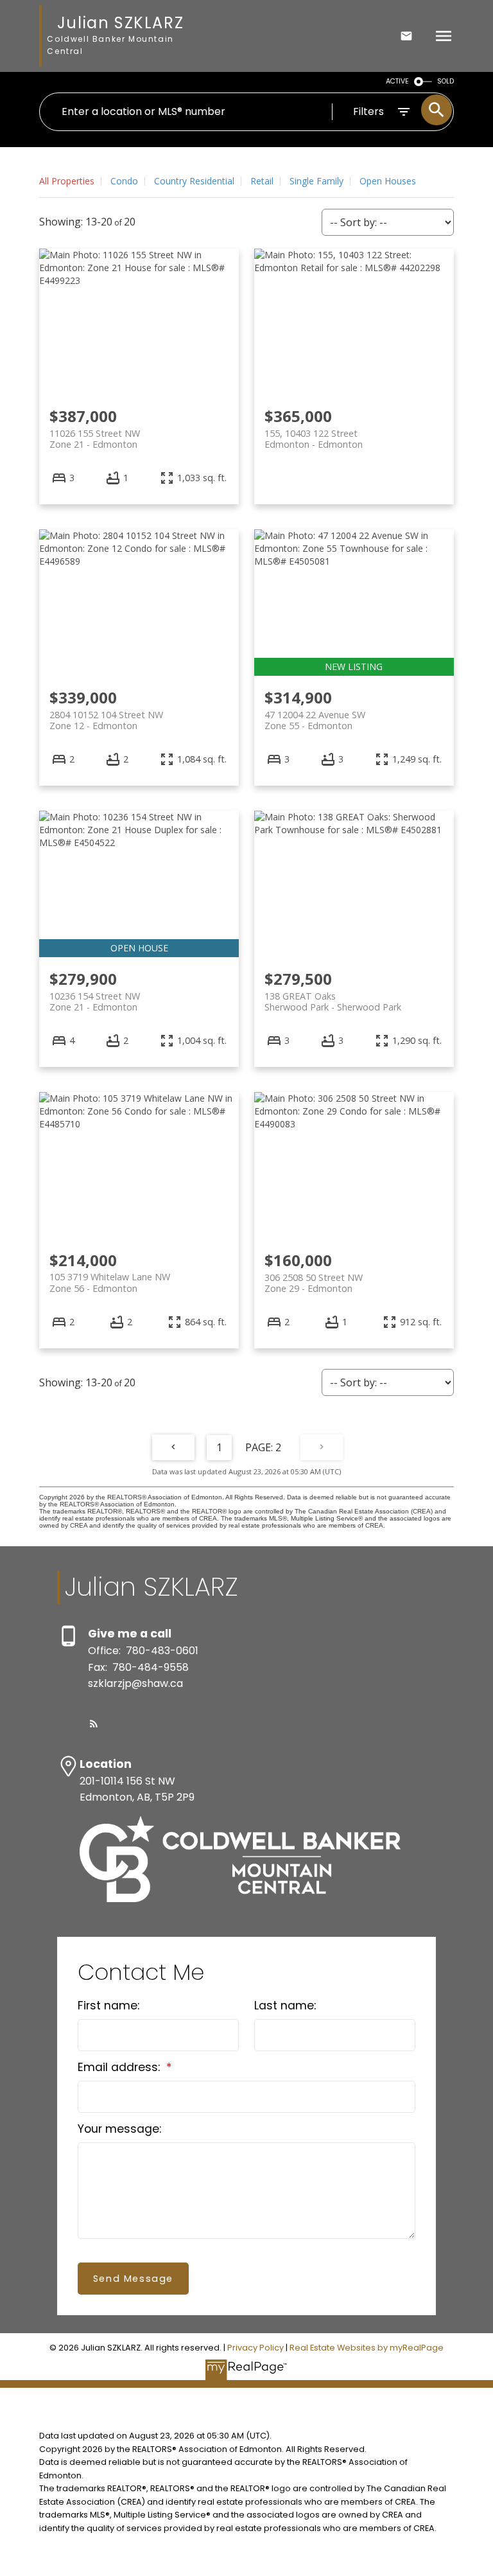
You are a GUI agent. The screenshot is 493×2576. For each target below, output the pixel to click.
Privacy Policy (255, 2348)
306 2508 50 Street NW (314, 1283)
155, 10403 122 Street (314, 439)
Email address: (120, 2067)
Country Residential (194, 181)
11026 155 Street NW (95, 439)
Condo (124, 181)
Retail (262, 181)
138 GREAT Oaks (333, 1001)
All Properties (67, 181)
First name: (108, 2006)
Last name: (285, 2006)
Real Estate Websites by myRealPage (367, 2348)
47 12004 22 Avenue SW (315, 720)
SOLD (445, 81)
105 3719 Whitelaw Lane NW (110, 1282)
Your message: (119, 2129)
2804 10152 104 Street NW (106, 720)
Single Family (316, 181)
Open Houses (388, 181)
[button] (94, 1724)
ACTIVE (397, 81)
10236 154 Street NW (95, 1001)
